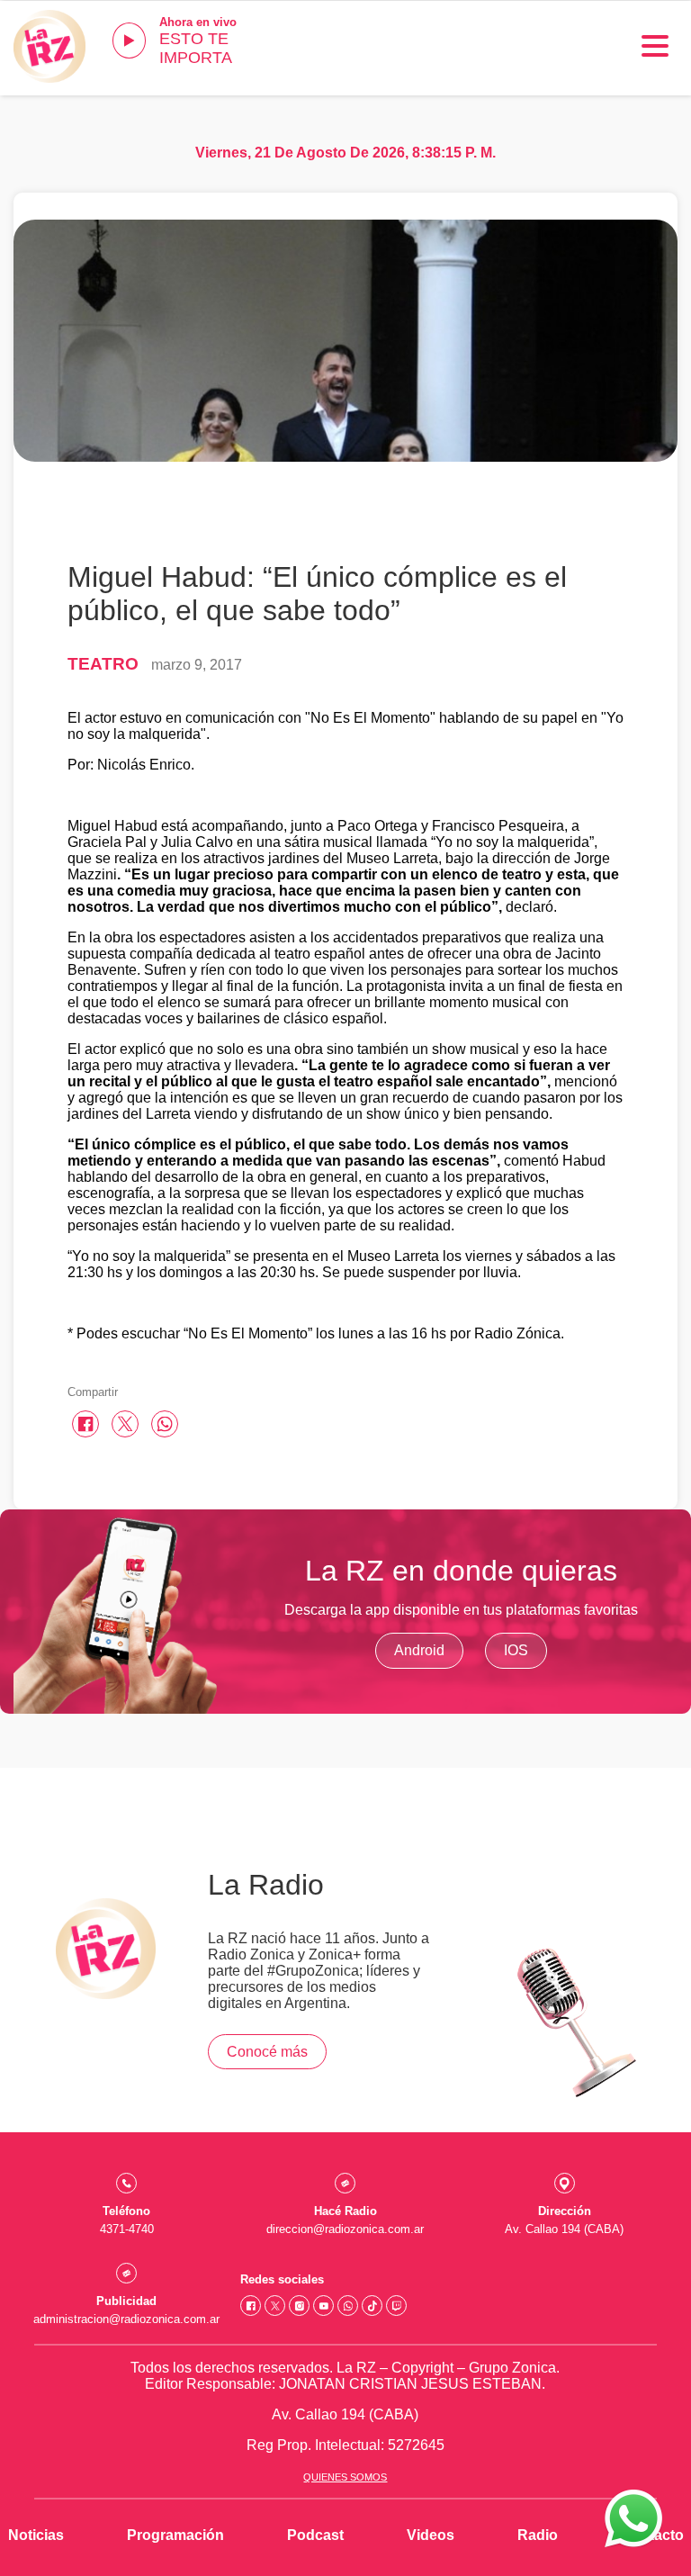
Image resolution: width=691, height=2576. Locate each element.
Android (419, 1650)
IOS (516, 1650)
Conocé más (267, 2052)
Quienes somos (345, 2477)
